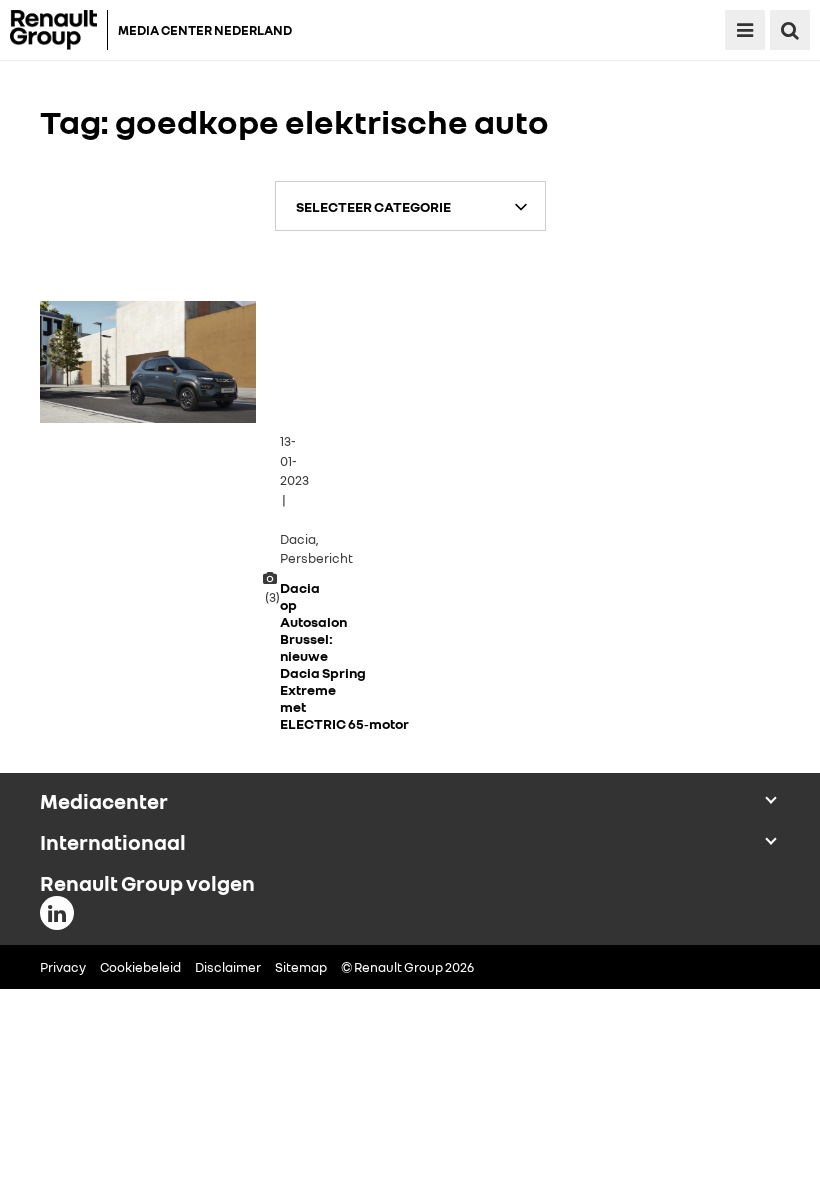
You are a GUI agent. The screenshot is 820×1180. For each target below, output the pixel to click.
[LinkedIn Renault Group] (57, 913)
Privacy (63, 967)
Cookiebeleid (140, 967)
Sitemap (301, 967)
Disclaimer (228, 967)
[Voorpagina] (59, 30)
